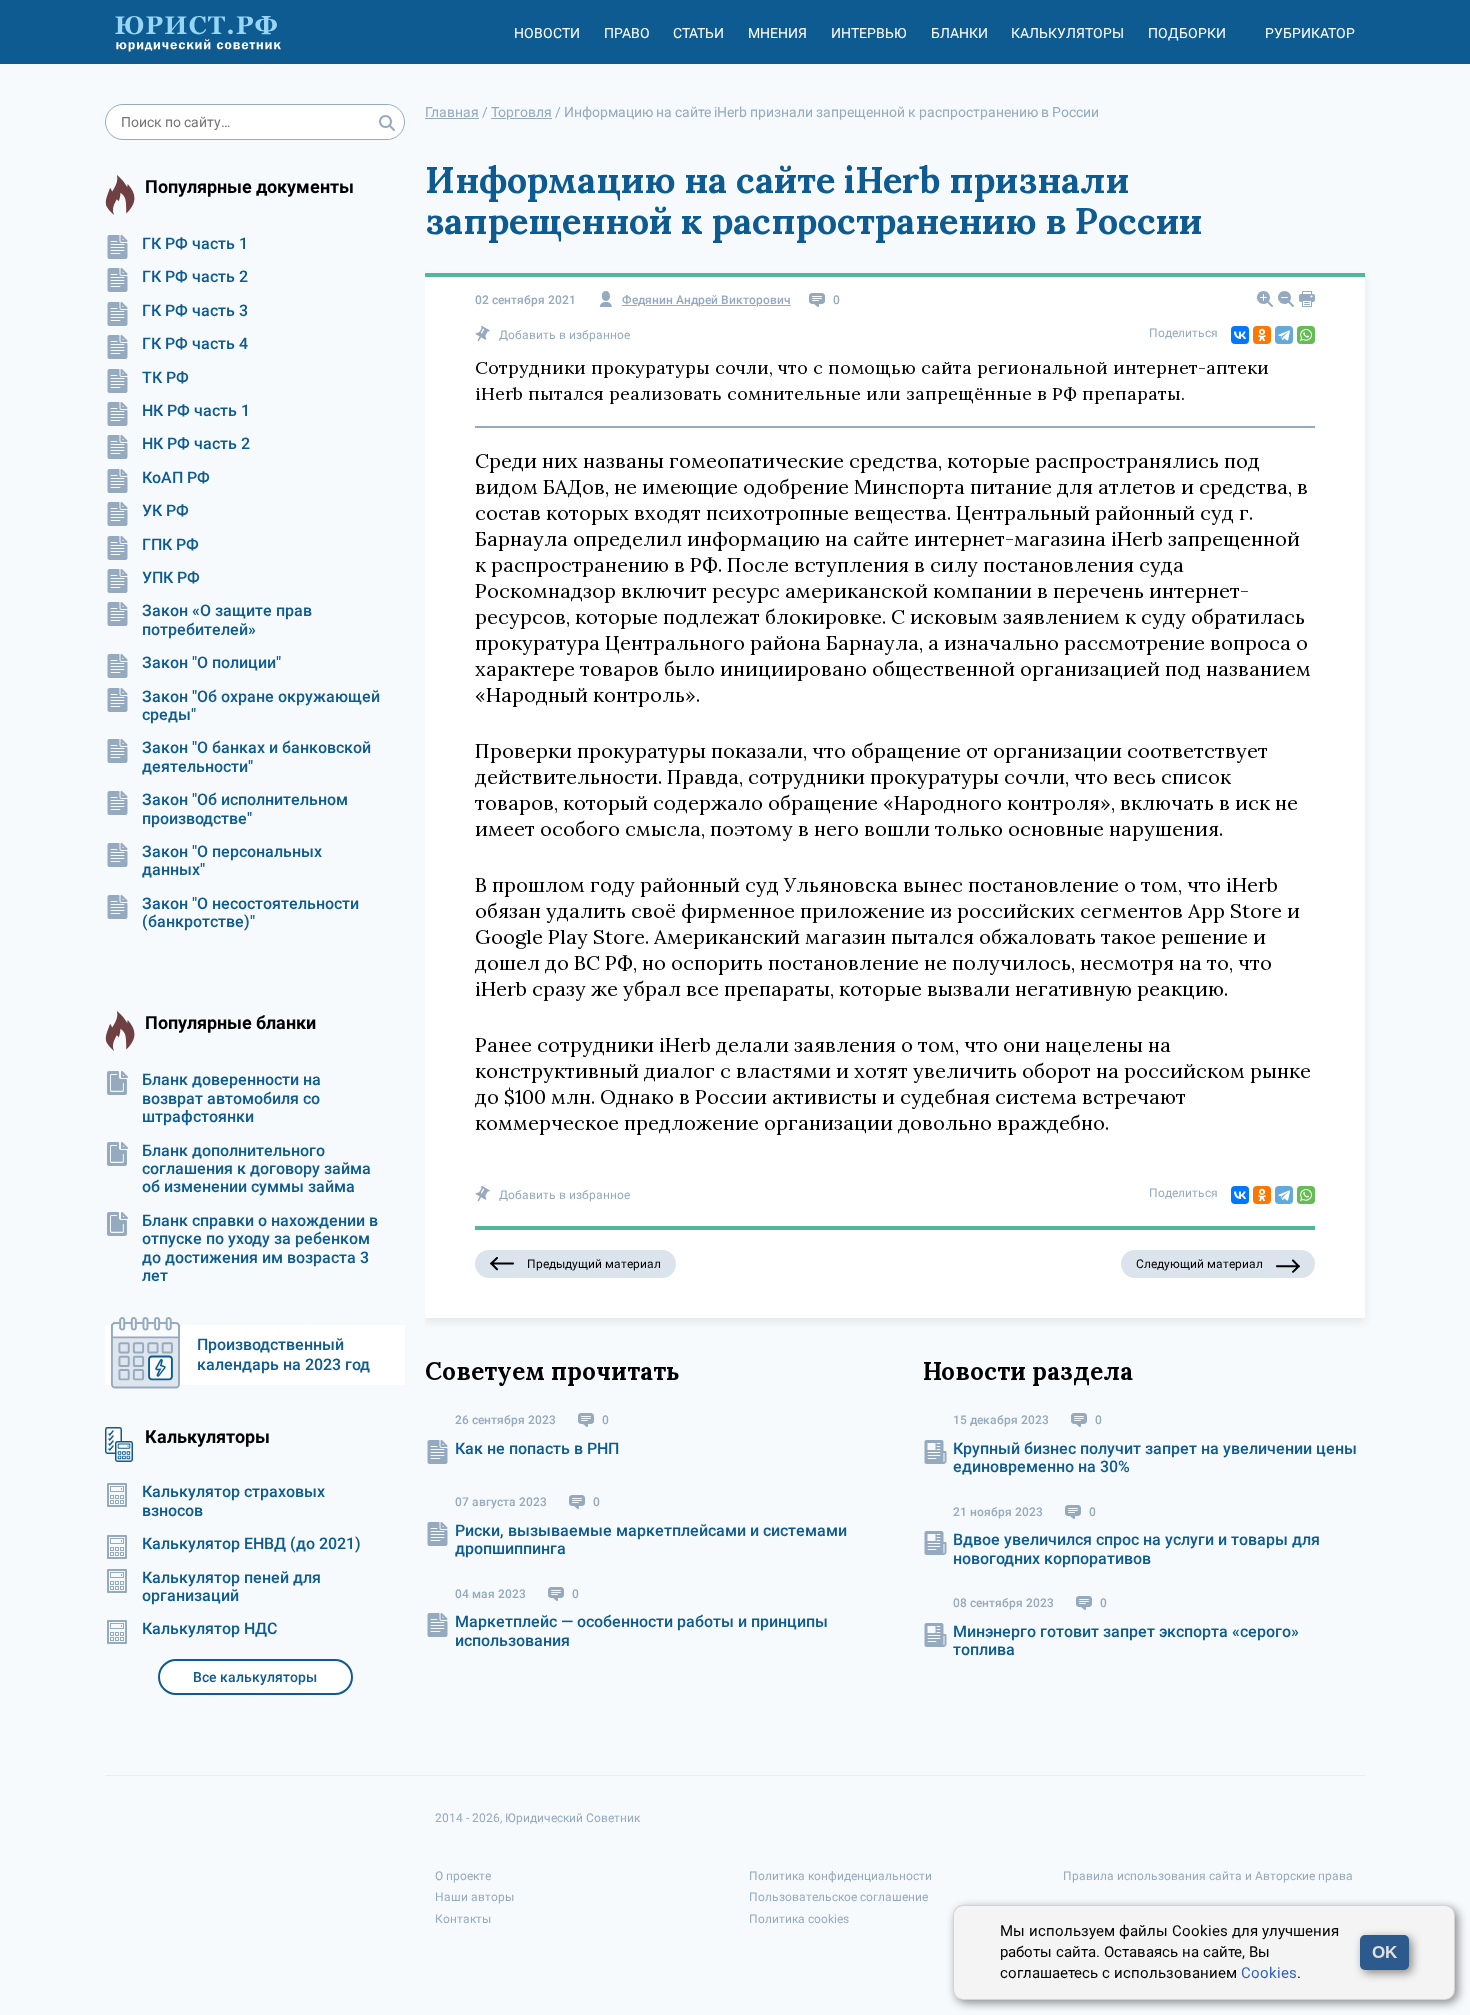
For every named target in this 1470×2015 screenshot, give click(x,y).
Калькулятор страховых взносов (233, 1501)
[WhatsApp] (1306, 335)
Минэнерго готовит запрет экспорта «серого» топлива (1126, 1640)
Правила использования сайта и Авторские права (1208, 1876)
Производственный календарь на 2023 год (283, 1354)
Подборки (1187, 33)
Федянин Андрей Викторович (706, 300)
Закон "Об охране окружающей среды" (261, 706)
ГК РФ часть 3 (195, 311)
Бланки (959, 33)
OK (1384, 1952)
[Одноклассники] (1262, 335)
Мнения (777, 33)
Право (627, 33)
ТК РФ (165, 378)
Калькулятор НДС (209, 1629)
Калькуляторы (1067, 33)
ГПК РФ (170, 545)
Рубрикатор (1310, 33)
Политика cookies (799, 1919)
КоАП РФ (176, 478)
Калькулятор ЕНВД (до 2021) (251, 1544)
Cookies (1269, 1973)
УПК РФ (171, 578)
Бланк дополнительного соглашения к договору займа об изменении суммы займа (256, 1169)
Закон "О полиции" (211, 663)
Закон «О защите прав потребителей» (227, 620)
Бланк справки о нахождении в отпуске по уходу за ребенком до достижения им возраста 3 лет (260, 1248)
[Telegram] (1284, 335)
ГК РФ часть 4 (195, 344)
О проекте (463, 1876)
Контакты (463, 1919)
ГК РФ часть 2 (195, 277)
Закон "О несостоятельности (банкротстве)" (250, 913)
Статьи (698, 33)
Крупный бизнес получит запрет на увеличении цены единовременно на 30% (1155, 1457)
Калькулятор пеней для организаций (231, 1587)
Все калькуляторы (255, 1677)
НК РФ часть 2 (196, 444)
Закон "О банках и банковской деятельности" (256, 757)
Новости (547, 33)
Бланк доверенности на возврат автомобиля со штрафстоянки (231, 1098)
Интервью (869, 33)
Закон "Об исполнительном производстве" (245, 809)
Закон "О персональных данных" (232, 861)
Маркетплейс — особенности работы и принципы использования (641, 1630)
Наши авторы (474, 1897)
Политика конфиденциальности (840, 1876)
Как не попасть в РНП (537, 1448)
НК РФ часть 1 (196, 411)
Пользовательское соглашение (838, 1897)
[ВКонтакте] (1240, 335)
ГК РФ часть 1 (195, 244)
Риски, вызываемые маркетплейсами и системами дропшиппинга (651, 1539)
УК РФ (165, 511)
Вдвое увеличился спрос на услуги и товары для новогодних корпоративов (1136, 1548)
